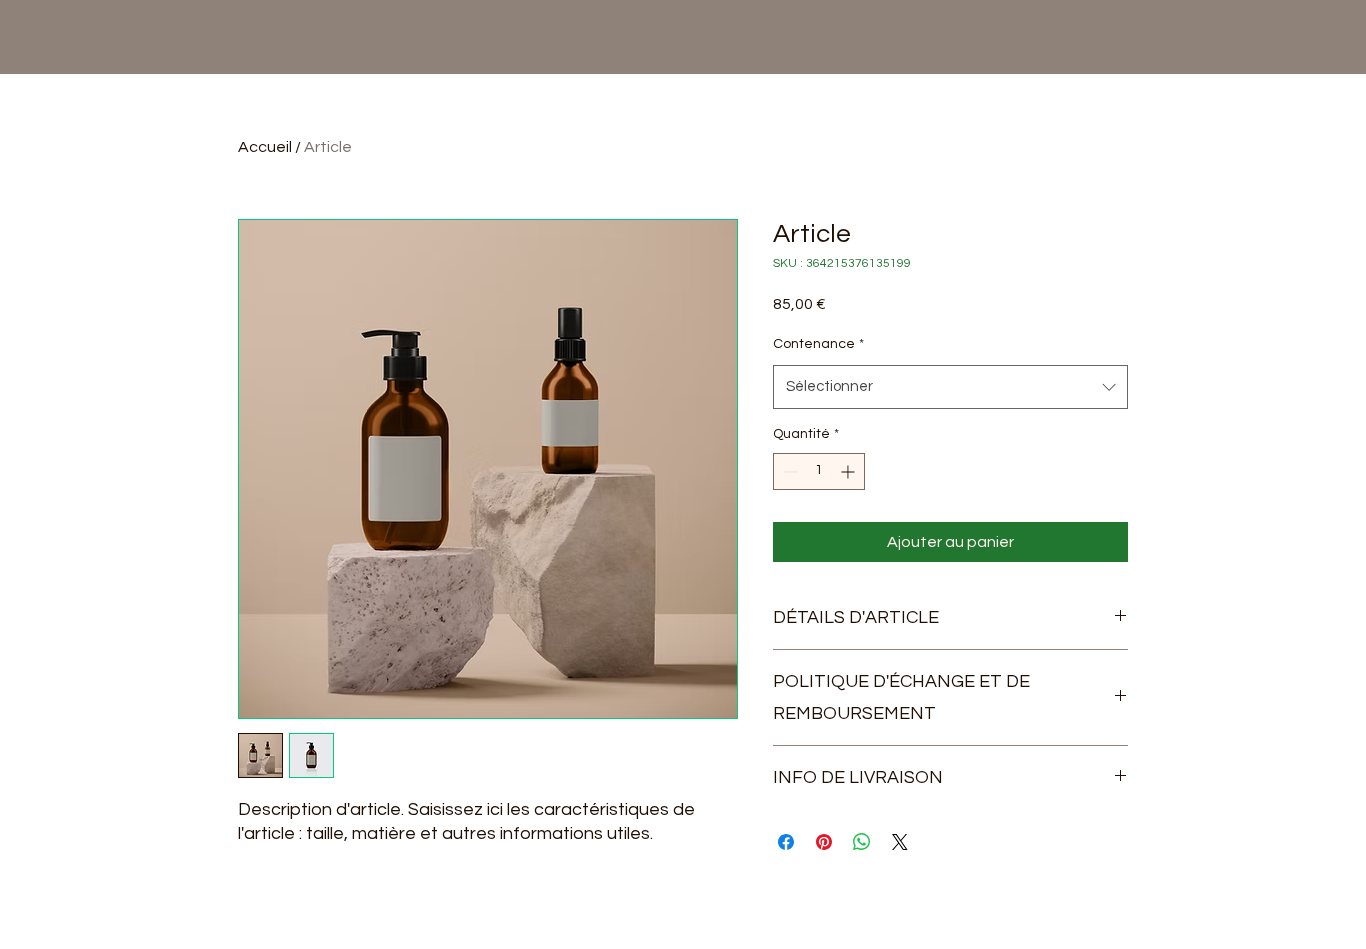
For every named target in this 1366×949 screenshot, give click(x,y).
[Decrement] (788, 471)
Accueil (265, 147)
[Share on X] (900, 842)
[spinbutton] (819, 471)
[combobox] (950, 387)
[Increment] (849, 471)
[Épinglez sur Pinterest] (824, 842)
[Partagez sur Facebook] (786, 842)
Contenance (818, 344)
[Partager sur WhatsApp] (862, 842)
